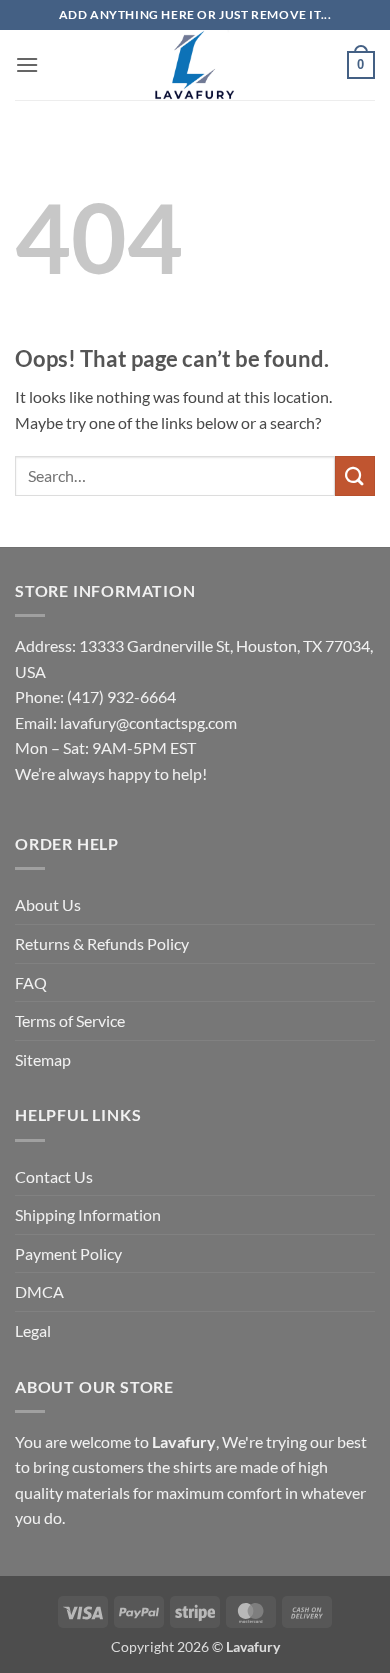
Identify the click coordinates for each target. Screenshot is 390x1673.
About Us (48, 904)
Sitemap (43, 1059)
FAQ (31, 982)
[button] (27, 64)
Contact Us (54, 1176)
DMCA (39, 1291)
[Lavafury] (195, 65)
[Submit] (355, 475)
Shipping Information (88, 1214)
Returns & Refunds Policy (102, 943)
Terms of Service (70, 1020)
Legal (33, 1330)
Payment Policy (68, 1253)
